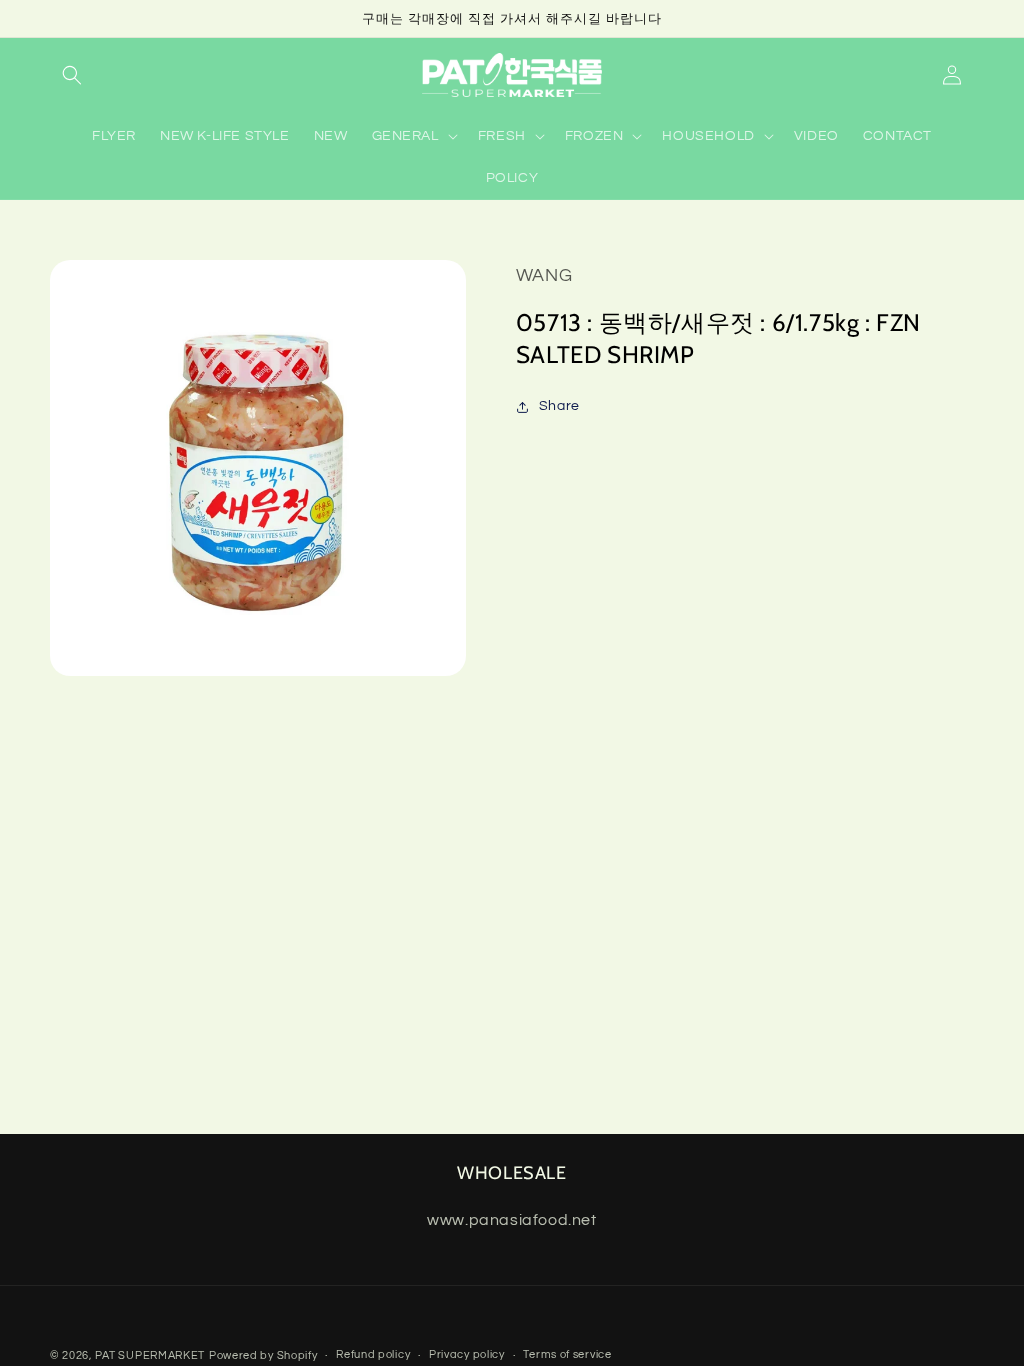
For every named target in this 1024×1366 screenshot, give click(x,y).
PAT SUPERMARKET (150, 1355)
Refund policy (373, 1354)
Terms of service (567, 1354)
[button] (72, 75)
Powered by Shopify (263, 1355)
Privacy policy (467, 1354)
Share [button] (559, 406)
